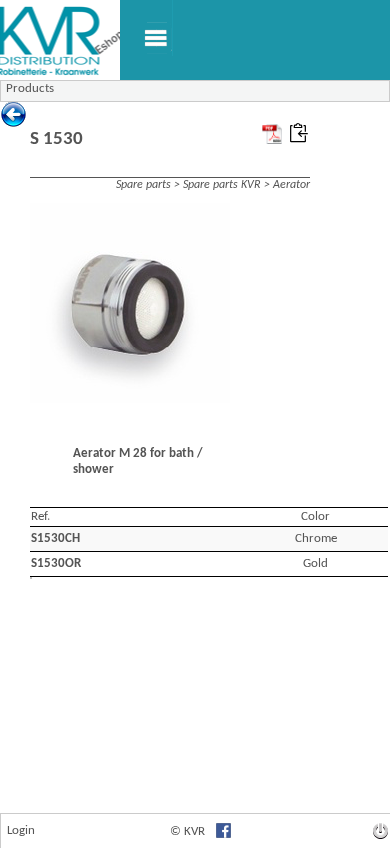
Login (21, 830)
